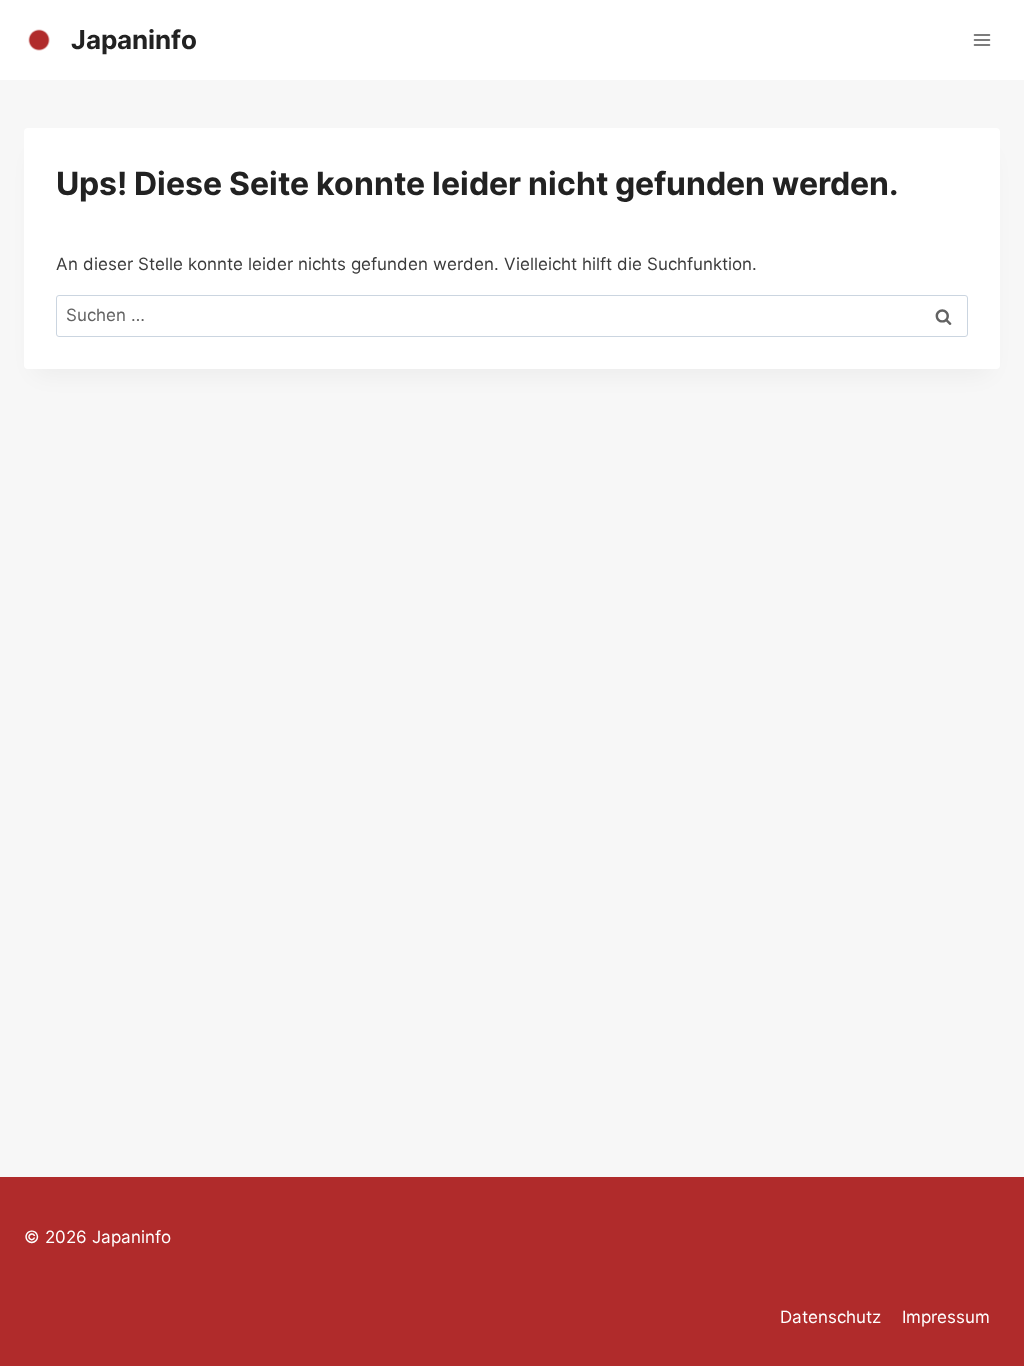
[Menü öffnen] (981, 39)
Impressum (946, 1317)
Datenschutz (830, 1317)
